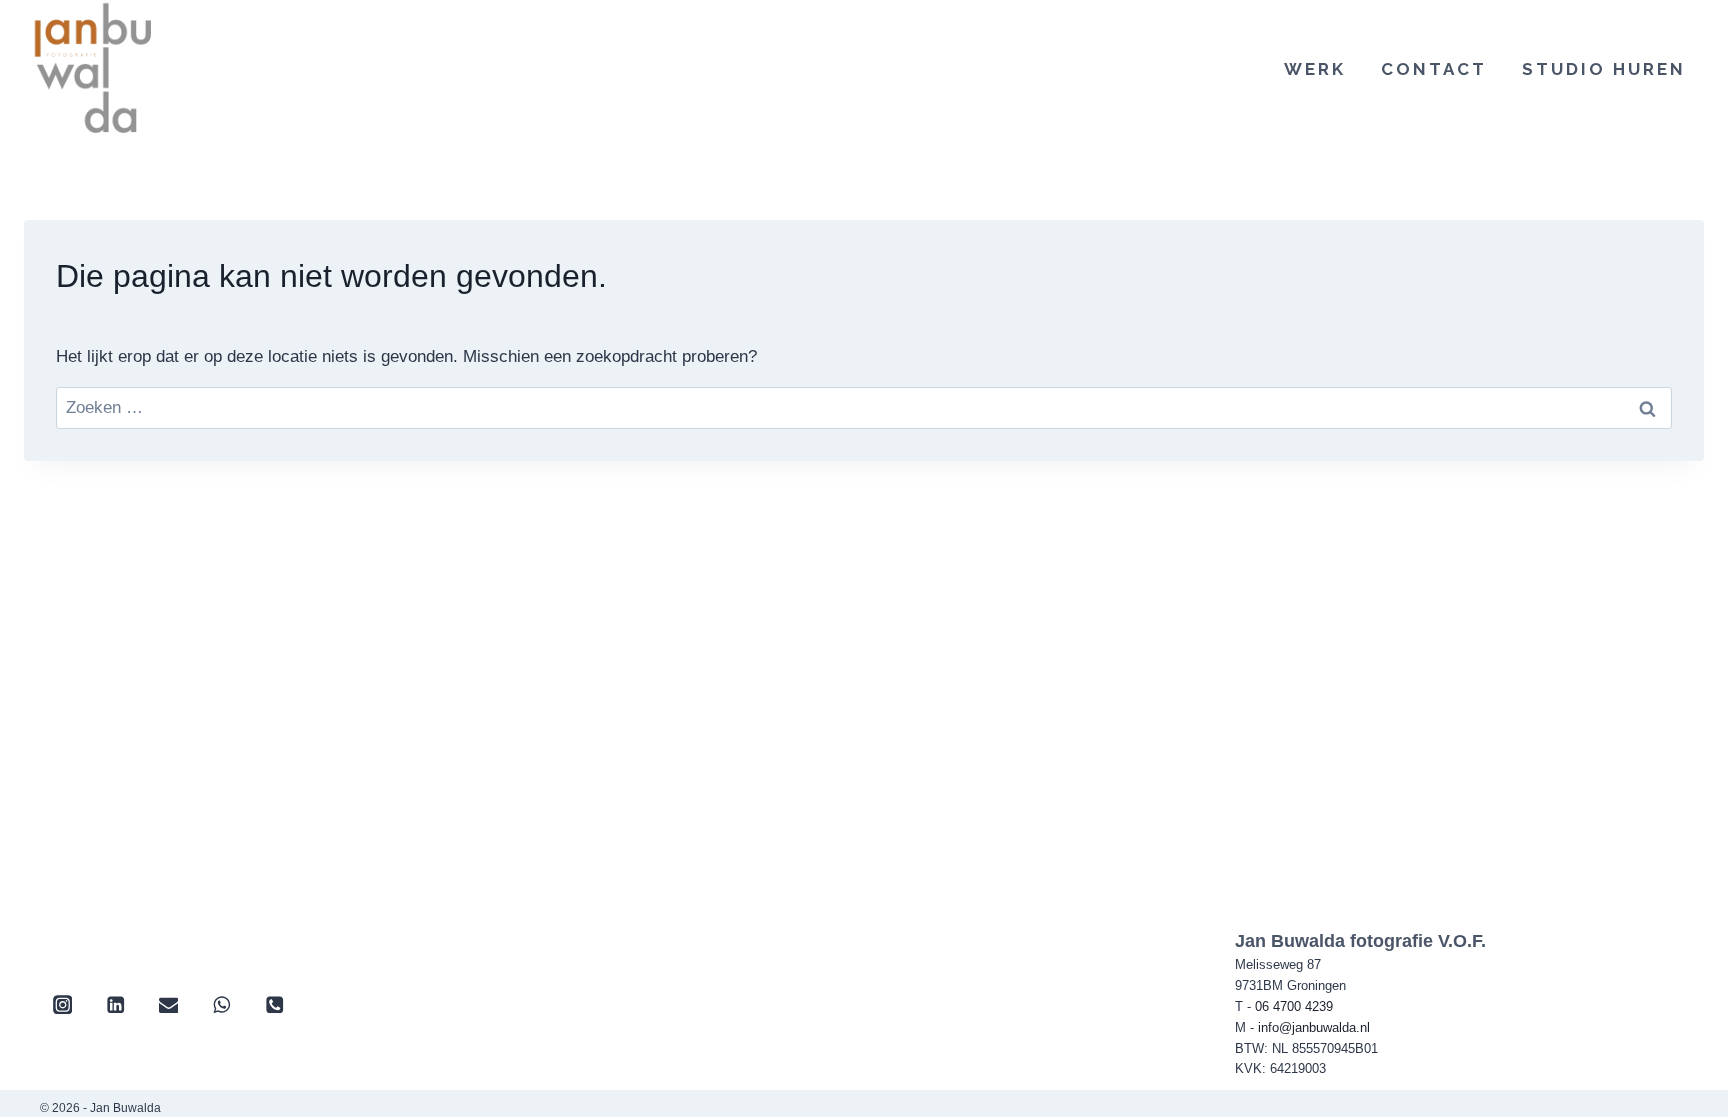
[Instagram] (62, 1004)
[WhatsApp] (221, 1004)
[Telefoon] (274, 1004)
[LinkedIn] (115, 1004)
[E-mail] (168, 1004)
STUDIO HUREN (1604, 69)
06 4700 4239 (1294, 1006)
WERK (1315, 69)
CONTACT (1434, 69)
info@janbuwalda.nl (1314, 1027)
